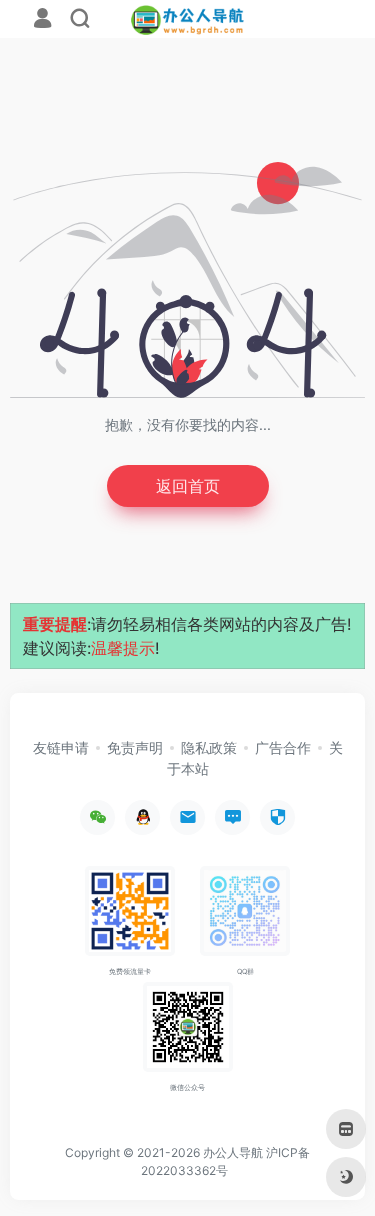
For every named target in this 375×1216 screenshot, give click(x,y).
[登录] (42, 20)
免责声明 (135, 747)
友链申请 (61, 747)
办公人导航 (233, 1152)
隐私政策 (209, 747)
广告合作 (283, 747)
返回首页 (188, 486)
